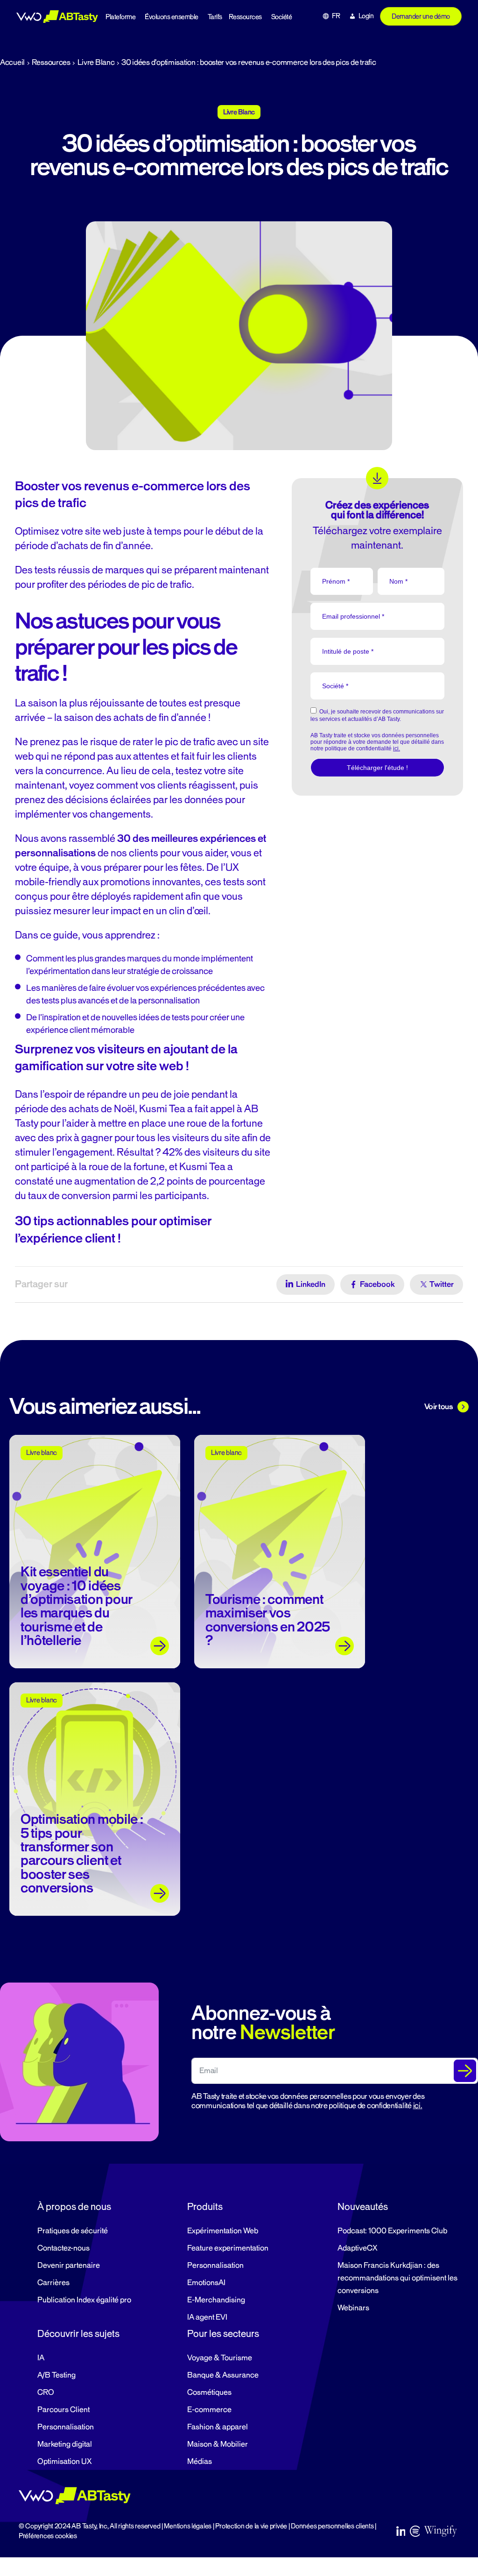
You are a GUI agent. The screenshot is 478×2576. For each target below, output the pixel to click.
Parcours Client (63, 2410)
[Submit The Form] (465, 2071)
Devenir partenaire (69, 2265)
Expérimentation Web (223, 2231)
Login (366, 16)
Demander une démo (421, 17)
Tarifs (215, 17)
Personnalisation (215, 2265)
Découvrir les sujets (78, 2334)
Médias (200, 2462)
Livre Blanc (96, 63)
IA (41, 2358)
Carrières (53, 2283)
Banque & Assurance (223, 2375)
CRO (46, 2393)
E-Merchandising (216, 2300)
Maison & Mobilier (218, 2444)
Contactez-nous (63, 2248)
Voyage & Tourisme (220, 2358)
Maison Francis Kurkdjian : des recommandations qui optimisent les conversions (397, 2278)
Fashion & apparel (218, 2427)
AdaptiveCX (357, 2248)
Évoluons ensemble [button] (172, 17)
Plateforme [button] (120, 17)
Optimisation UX (64, 2462)
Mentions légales (188, 2526)
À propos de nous (74, 2207)
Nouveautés (363, 2207)
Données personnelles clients (332, 2526)
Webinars (353, 2308)
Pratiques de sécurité (73, 2231)
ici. (418, 2106)
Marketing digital (65, 2444)
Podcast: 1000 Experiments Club (392, 2231)
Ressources (245, 17)
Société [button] (282, 17)
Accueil (12, 63)
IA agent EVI (207, 2317)
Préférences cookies (48, 2536)
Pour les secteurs (223, 2334)
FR (336, 16)
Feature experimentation (228, 2248)
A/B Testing (56, 2375)
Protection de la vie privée (251, 2526)
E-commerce (209, 2410)
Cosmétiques (209, 2393)
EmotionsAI (206, 2283)
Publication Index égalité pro (84, 2300)
